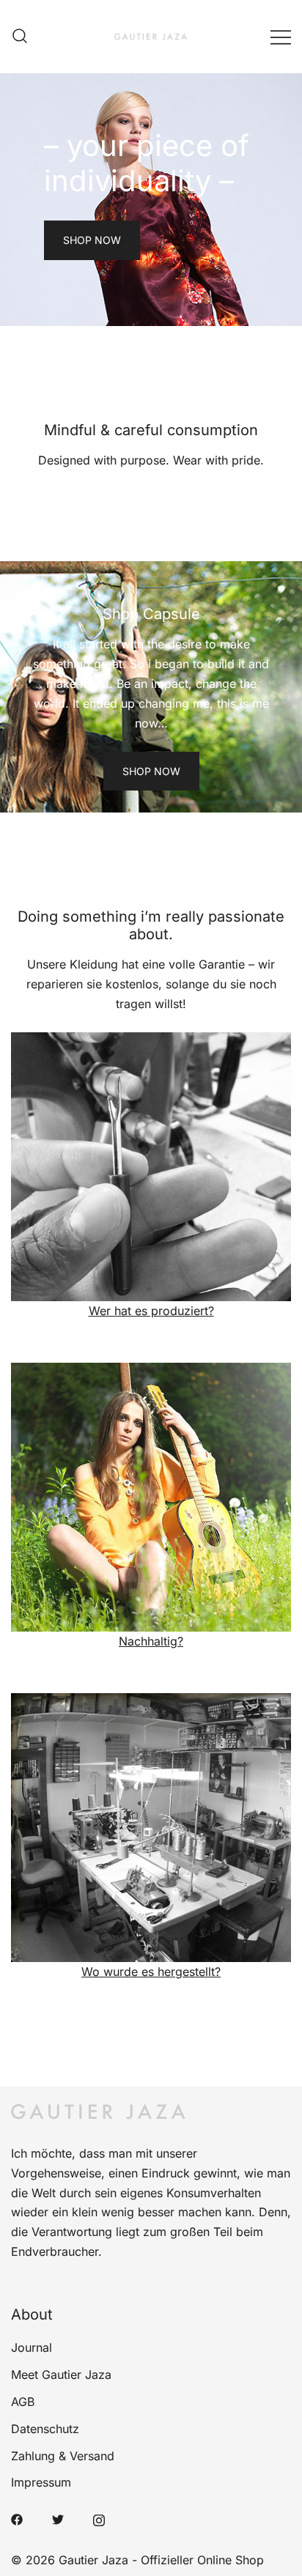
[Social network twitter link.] (58, 2518)
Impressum (41, 2482)
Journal (32, 2347)
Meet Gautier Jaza (61, 2375)
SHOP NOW (92, 240)
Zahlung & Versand (63, 2456)
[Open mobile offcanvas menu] (281, 36)
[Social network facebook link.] (17, 2518)
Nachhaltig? (151, 1641)
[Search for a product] (20, 37)
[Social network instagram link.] (99, 2518)
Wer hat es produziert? (151, 1311)
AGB (23, 2402)
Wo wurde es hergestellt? (151, 1972)
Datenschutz (45, 2429)
